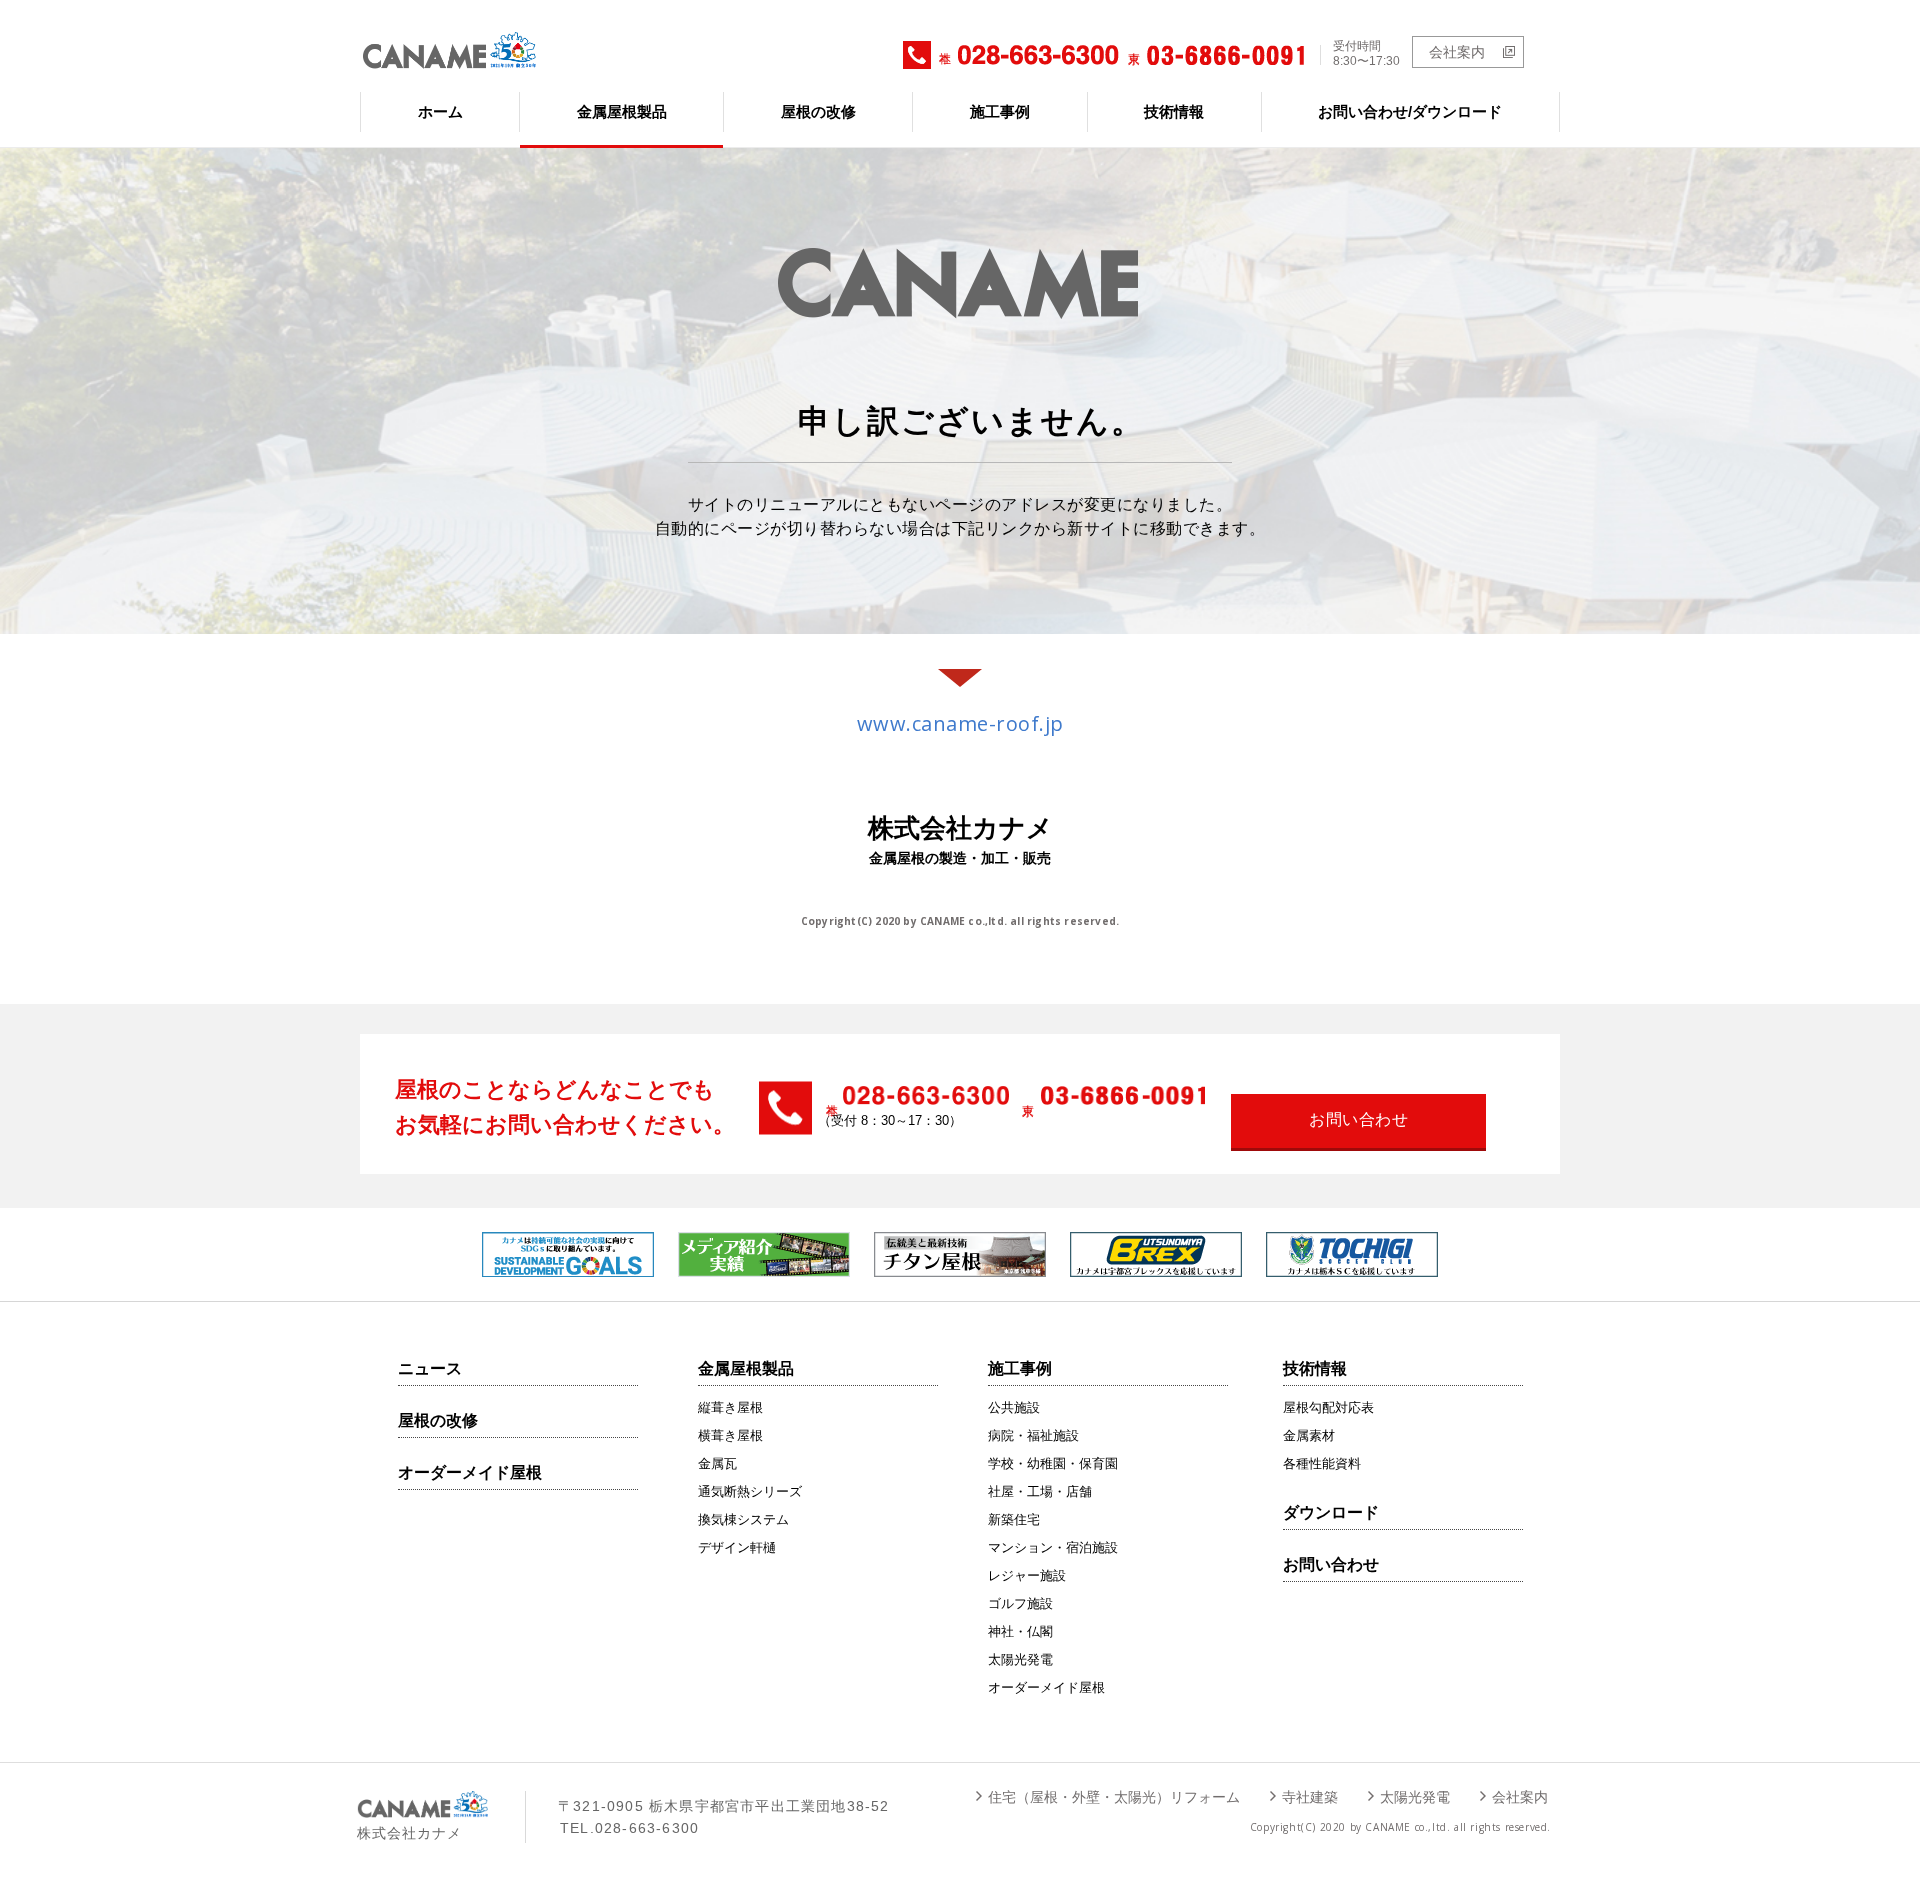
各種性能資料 (1322, 1463)
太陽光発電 (1020, 1659)
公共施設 (1014, 1407)
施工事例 (1000, 111)
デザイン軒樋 (737, 1547)
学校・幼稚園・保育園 (1053, 1463)
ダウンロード (1331, 1512)
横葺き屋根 (730, 1435)
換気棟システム (743, 1519)
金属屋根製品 (622, 111)
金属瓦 (717, 1463)
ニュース (430, 1368)
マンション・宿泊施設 (1053, 1547)
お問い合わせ (1331, 1564)
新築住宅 (1014, 1519)
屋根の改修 (818, 111)
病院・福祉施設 (1033, 1435)
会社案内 (1457, 52)
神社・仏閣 (1020, 1631)
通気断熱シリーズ (750, 1491)
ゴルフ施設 (1020, 1603)
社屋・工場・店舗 (1040, 1491)
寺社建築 (1310, 1797)
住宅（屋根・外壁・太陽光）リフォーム (1114, 1797)
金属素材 (1309, 1435)
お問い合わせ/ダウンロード (1410, 111)
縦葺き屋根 (730, 1407)
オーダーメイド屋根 (470, 1472)
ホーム (440, 111)
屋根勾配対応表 (1328, 1407)
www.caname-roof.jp (960, 723)
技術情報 (1174, 111)
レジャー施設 (1027, 1575)
